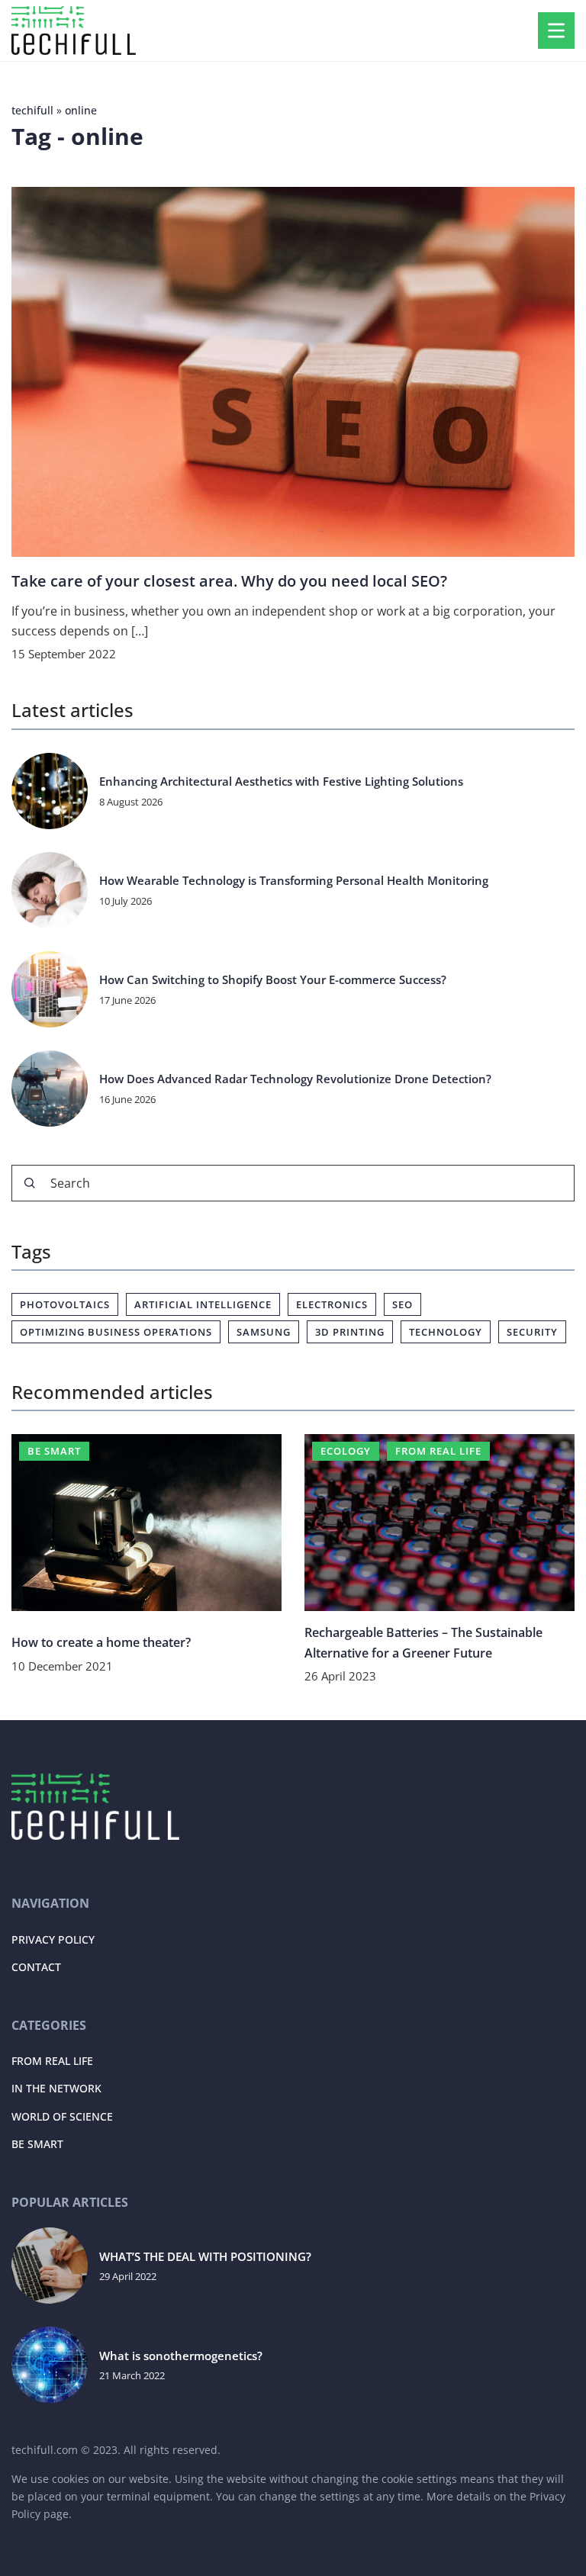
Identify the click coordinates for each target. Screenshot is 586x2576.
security (532, 1332)
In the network (56, 2088)
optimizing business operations (116, 1332)
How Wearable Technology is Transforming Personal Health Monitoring (294, 881)
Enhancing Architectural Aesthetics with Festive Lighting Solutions (281, 781)
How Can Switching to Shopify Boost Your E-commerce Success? (273, 980)
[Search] (30, 1183)
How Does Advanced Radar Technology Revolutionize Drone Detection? (295, 1079)
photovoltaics (65, 1304)
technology (446, 1332)
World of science (62, 2116)
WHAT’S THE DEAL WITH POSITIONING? (205, 2257)
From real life (52, 2061)
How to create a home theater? (101, 1642)
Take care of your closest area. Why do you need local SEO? (229, 581)
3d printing (350, 1332)
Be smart (37, 2144)
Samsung (264, 1332)
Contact (36, 1967)
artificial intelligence (203, 1304)
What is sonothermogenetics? (181, 2356)
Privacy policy (53, 1939)
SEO (402, 1304)
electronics (332, 1304)
